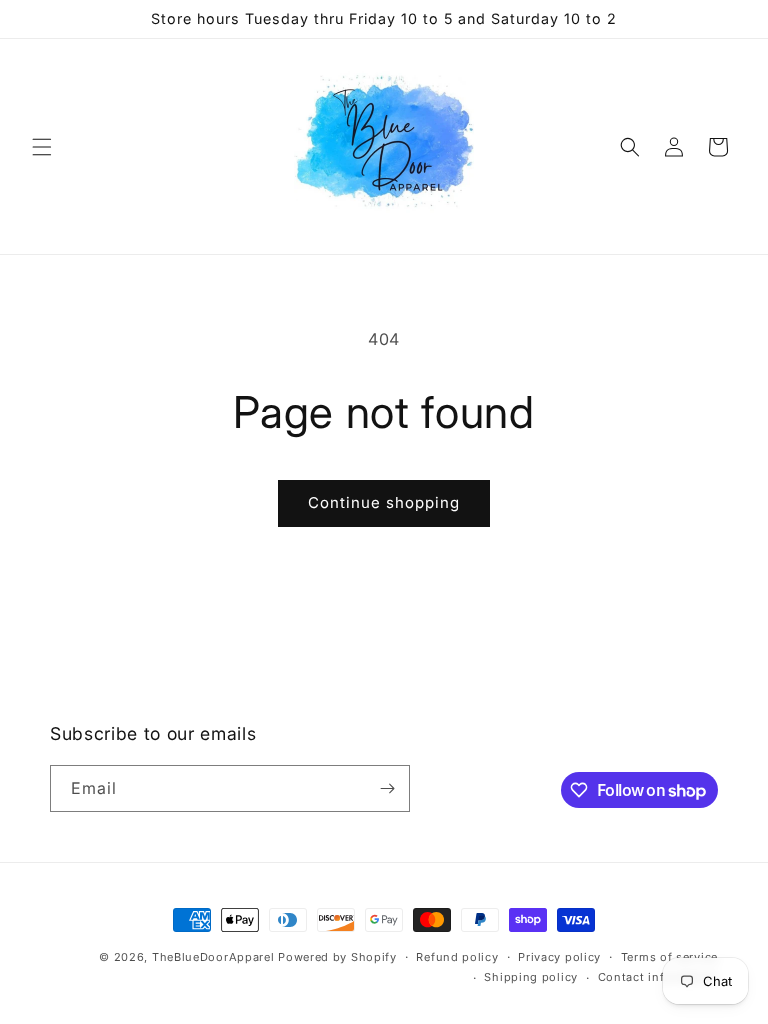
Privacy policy (559, 957)
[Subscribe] (387, 788)
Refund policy (457, 957)
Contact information (658, 977)
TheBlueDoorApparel (213, 957)
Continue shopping (384, 502)
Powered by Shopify (337, 957)
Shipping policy (531, 977)
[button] (42, 147)
